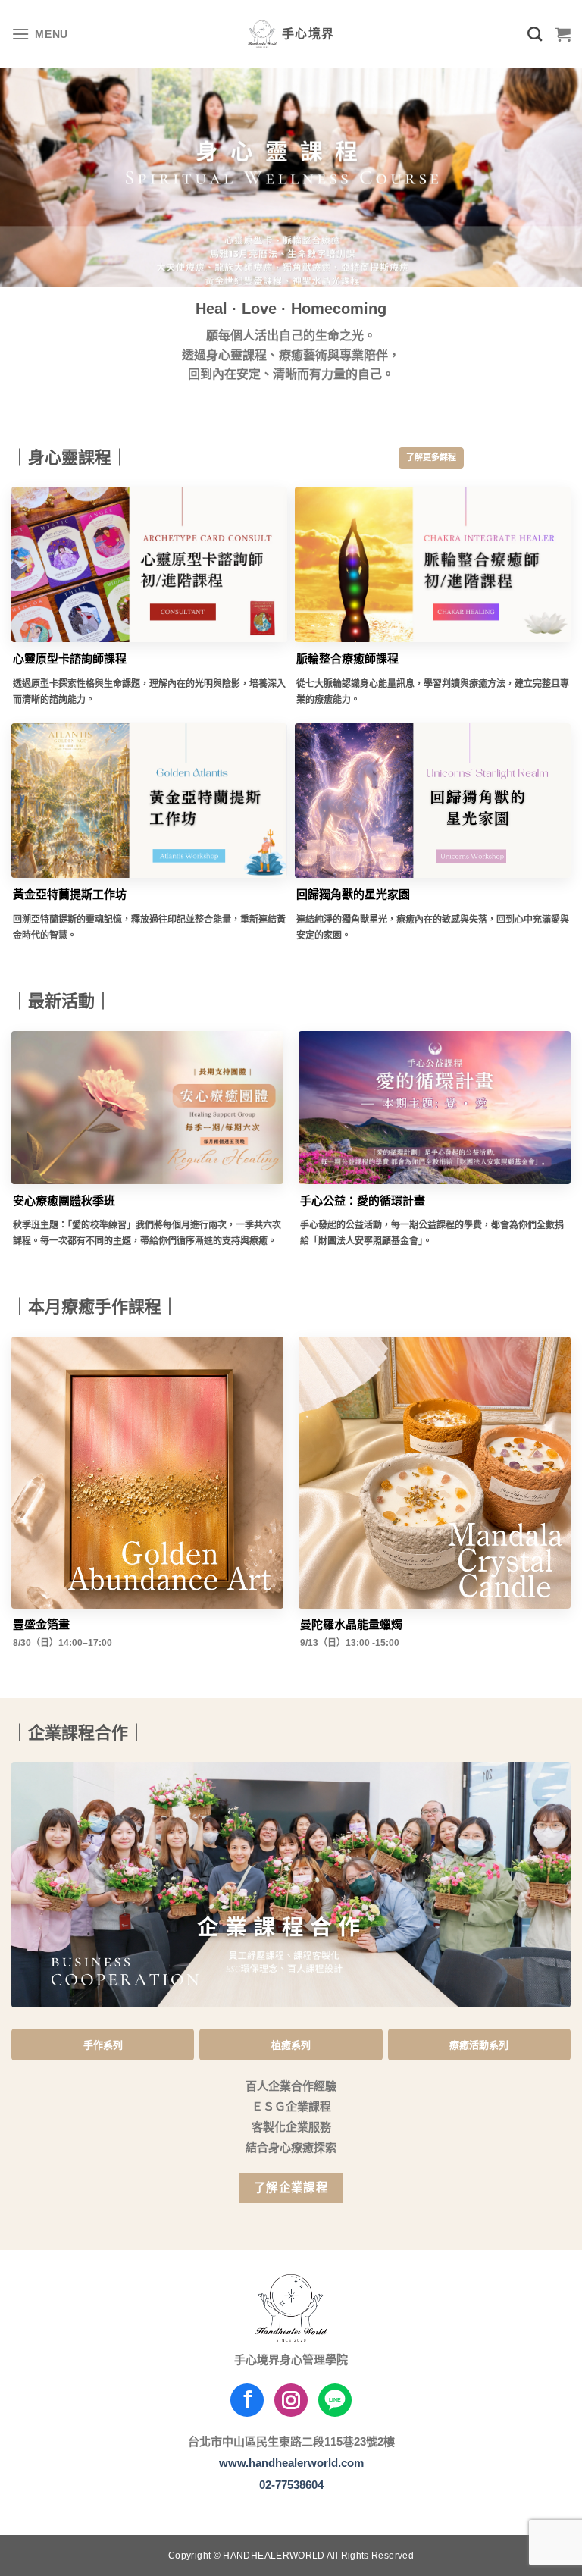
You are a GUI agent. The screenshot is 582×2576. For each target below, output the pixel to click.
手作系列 (103, 2045)
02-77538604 (291, 2485)
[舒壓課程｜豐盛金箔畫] (147, 1473)
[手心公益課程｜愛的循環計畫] (435, 1108)
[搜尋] (535, 34)
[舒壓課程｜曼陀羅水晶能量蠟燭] (435, 1473)
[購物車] (563, 34)
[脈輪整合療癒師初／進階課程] (433, 564)
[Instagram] (291, 2400)
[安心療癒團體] (147, 1108)
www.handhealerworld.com (291, 2463)
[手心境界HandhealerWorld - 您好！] (291, 34)
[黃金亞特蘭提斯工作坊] (149, 801)
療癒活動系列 (479, 2045)
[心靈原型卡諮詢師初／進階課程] (149, 564)
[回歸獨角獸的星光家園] (433, 801)
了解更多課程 (431, 457)
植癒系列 (291, 2045)
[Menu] (40, 34)
